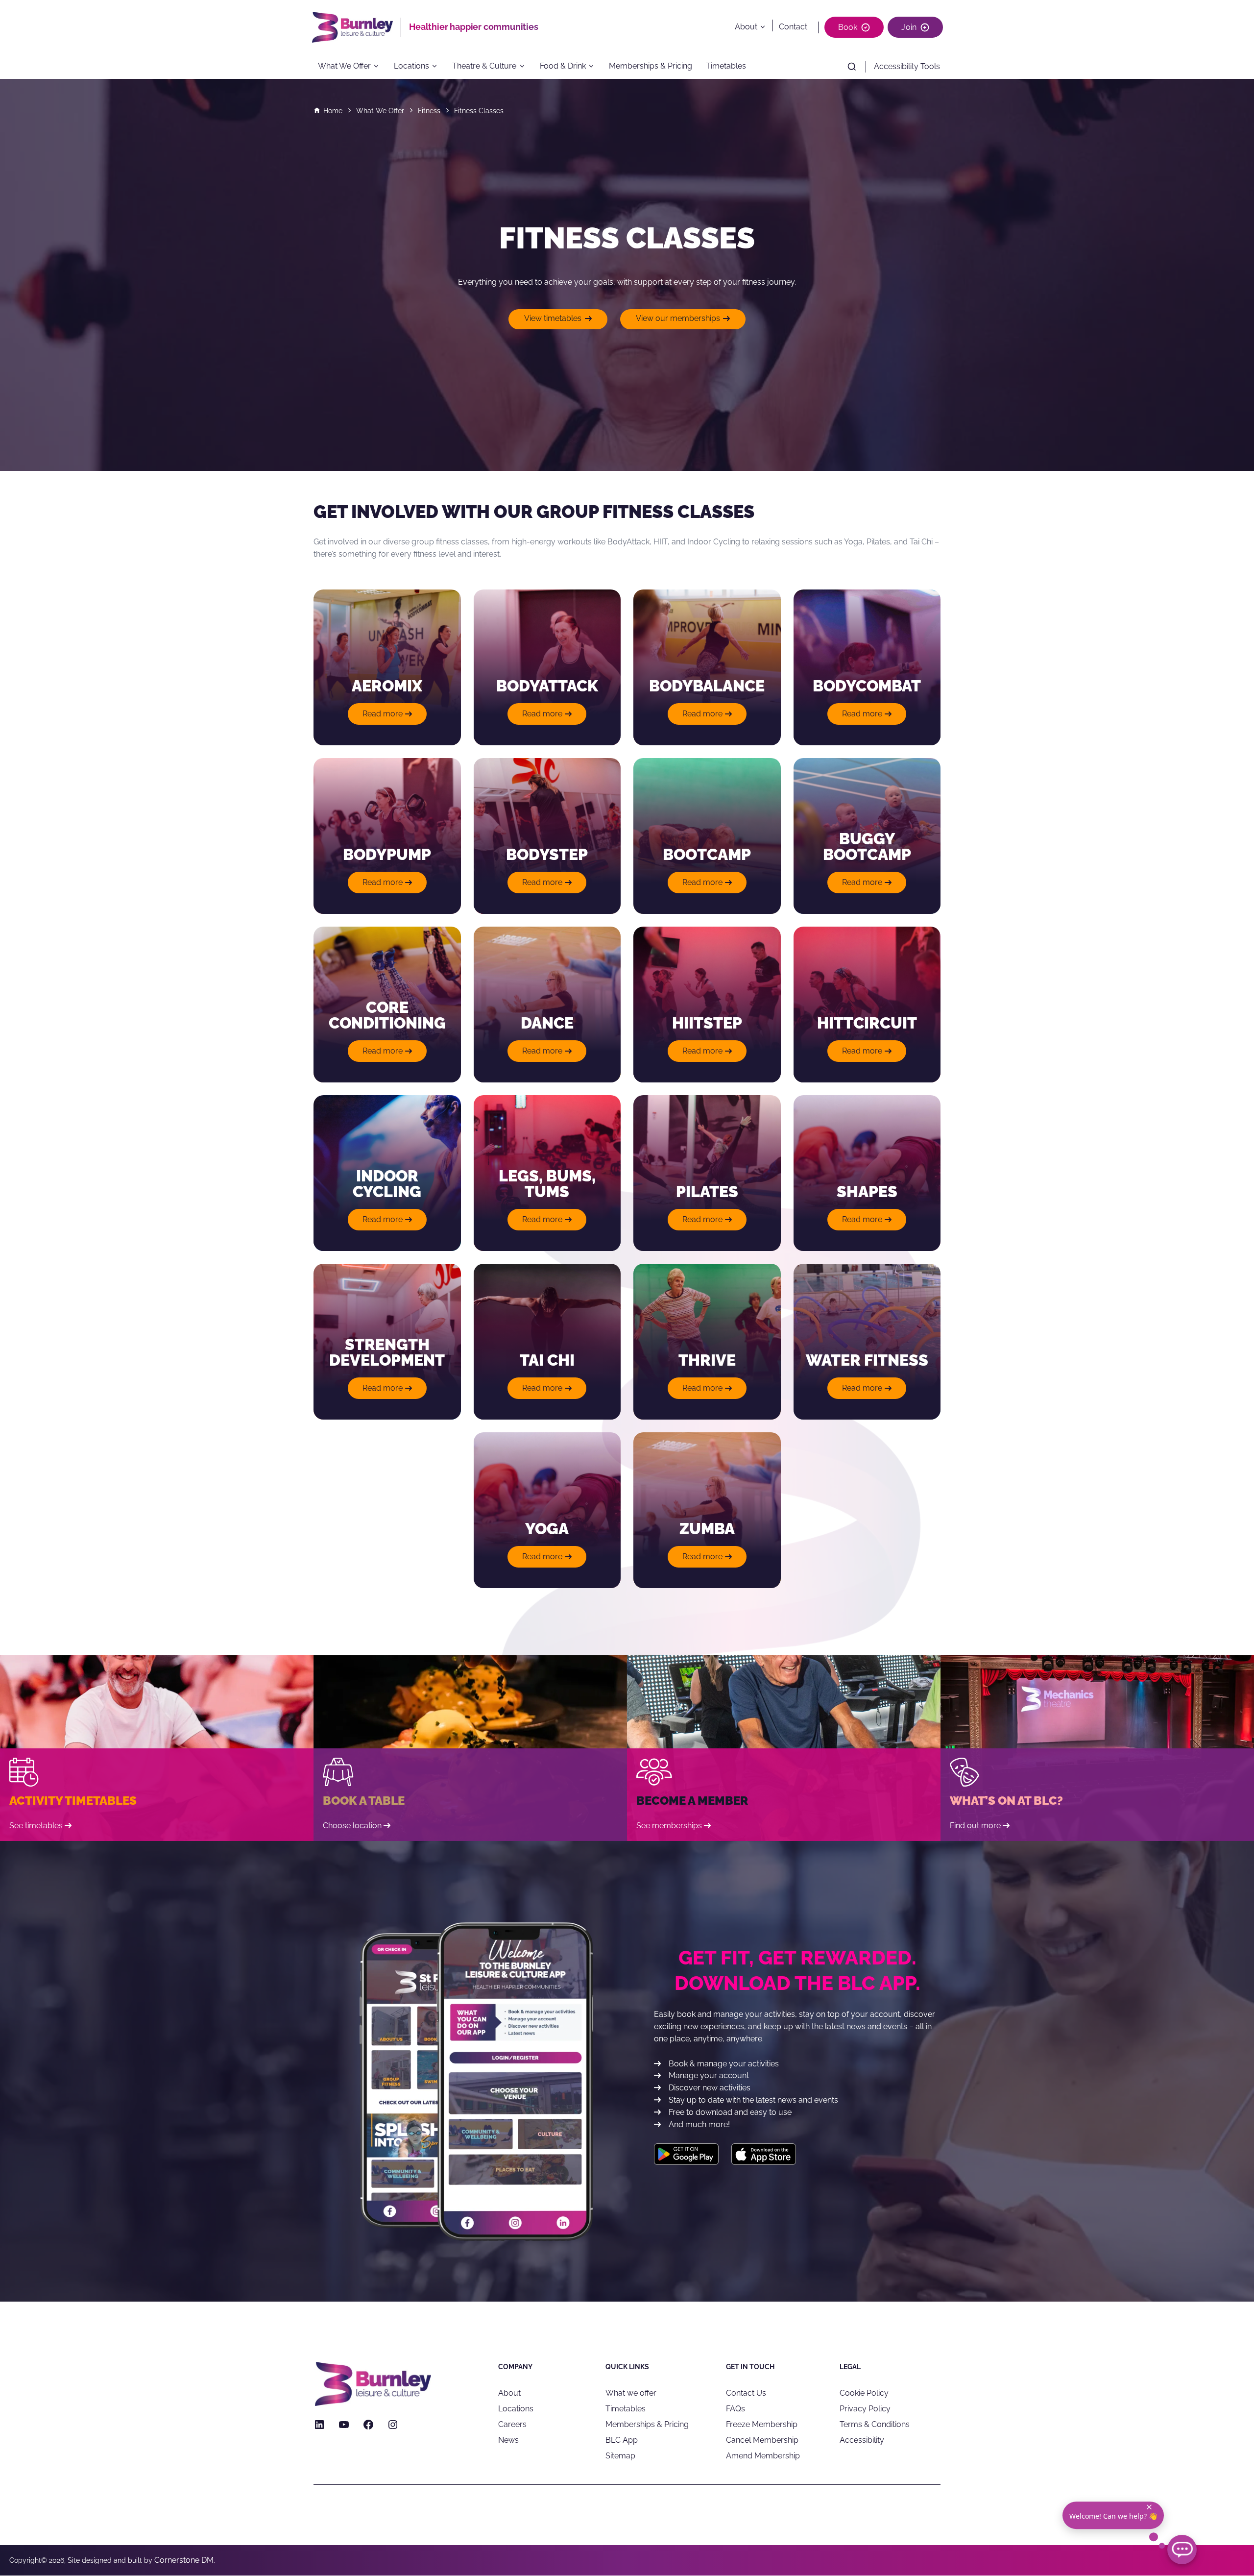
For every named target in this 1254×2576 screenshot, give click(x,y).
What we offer (631, 2393)
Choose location (352, 1826)
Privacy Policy (865, 2409)
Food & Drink (563, 66)
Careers (512, 2424)
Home (333, 111)
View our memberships (678, 318)
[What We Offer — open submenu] (380, 67)
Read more (390, 717)
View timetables (553, 318)
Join (909, 27)
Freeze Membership (762, 2424)
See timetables (36, 1826)
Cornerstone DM (184, 2560)
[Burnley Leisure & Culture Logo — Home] (356, 27)
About (746, 27)
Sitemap (620, 2456)
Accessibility (862, 2440)
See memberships (669, 1826)
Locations (411, 66)
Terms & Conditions (875, 2424)
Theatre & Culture (484, 66)
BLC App (622, 2440)
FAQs (736, 2409)
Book (848, 27)
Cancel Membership (762, 2440)
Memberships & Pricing (651, 66)
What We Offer (344, 66)
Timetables (726, 66)
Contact (793, 27)
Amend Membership (763, 2456)
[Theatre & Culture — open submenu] (525, 67)
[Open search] (852, 67)
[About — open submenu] (765, 27)
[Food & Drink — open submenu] (594, 67)
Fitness (429, 111)
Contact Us (746, 2393)
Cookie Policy (864, 2393)
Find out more (975, 1826)
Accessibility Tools (907, 66)
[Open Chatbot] (1182, 2550)
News (508, 2440)
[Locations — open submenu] (438, 67)
